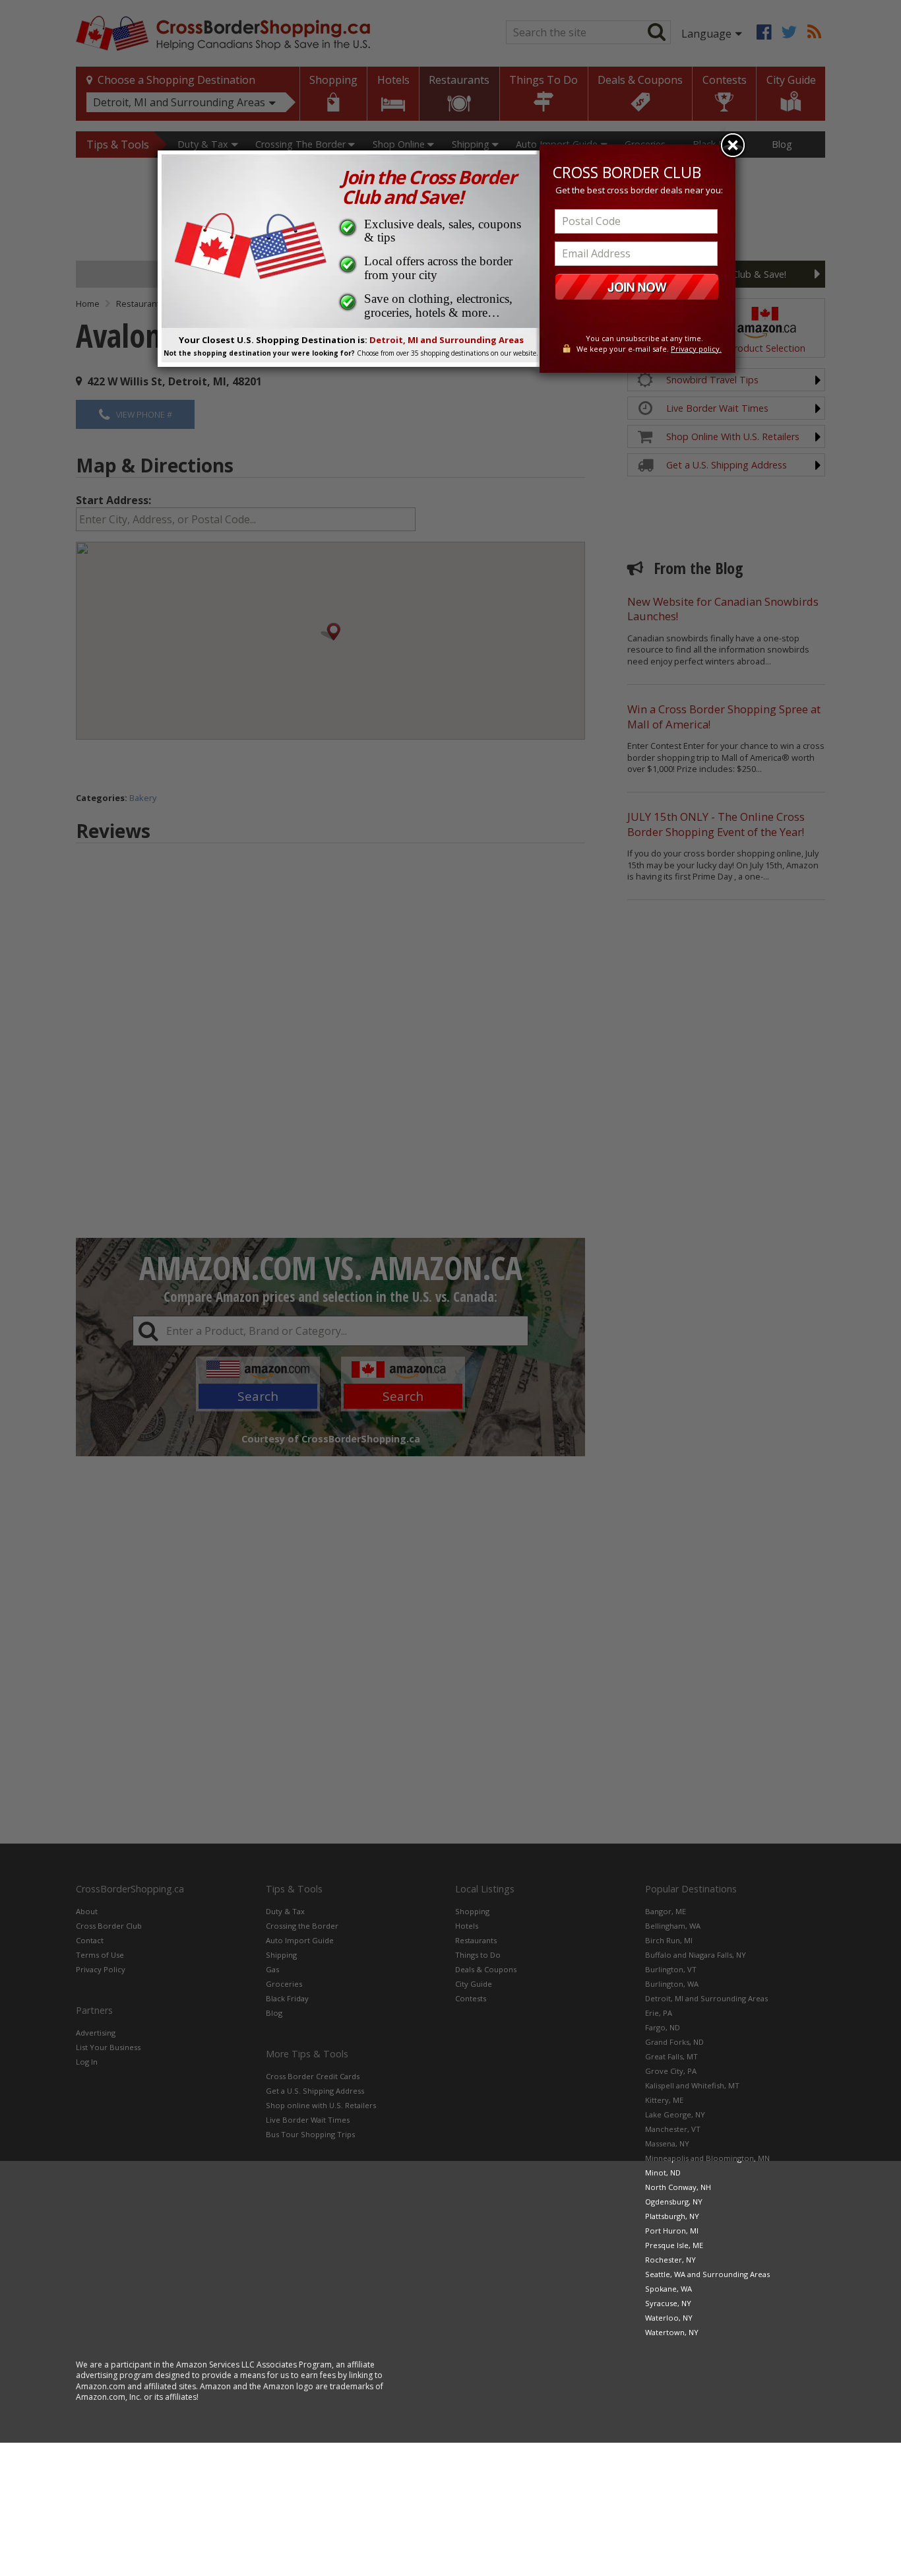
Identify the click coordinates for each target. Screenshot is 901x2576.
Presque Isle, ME (674, 2245)
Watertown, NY (672, 2332)
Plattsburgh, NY (672, 2216)
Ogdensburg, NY (674, 2202)
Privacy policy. (696, 349)
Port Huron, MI (672, 2231)
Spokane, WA (668, 2289)
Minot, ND (663, 2173)
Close (733, 145)
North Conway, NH (678, 2187)
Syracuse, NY (668, 2303)
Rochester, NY (670, 2260)
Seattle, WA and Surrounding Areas (707, 2274)
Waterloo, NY (669, 2318)
